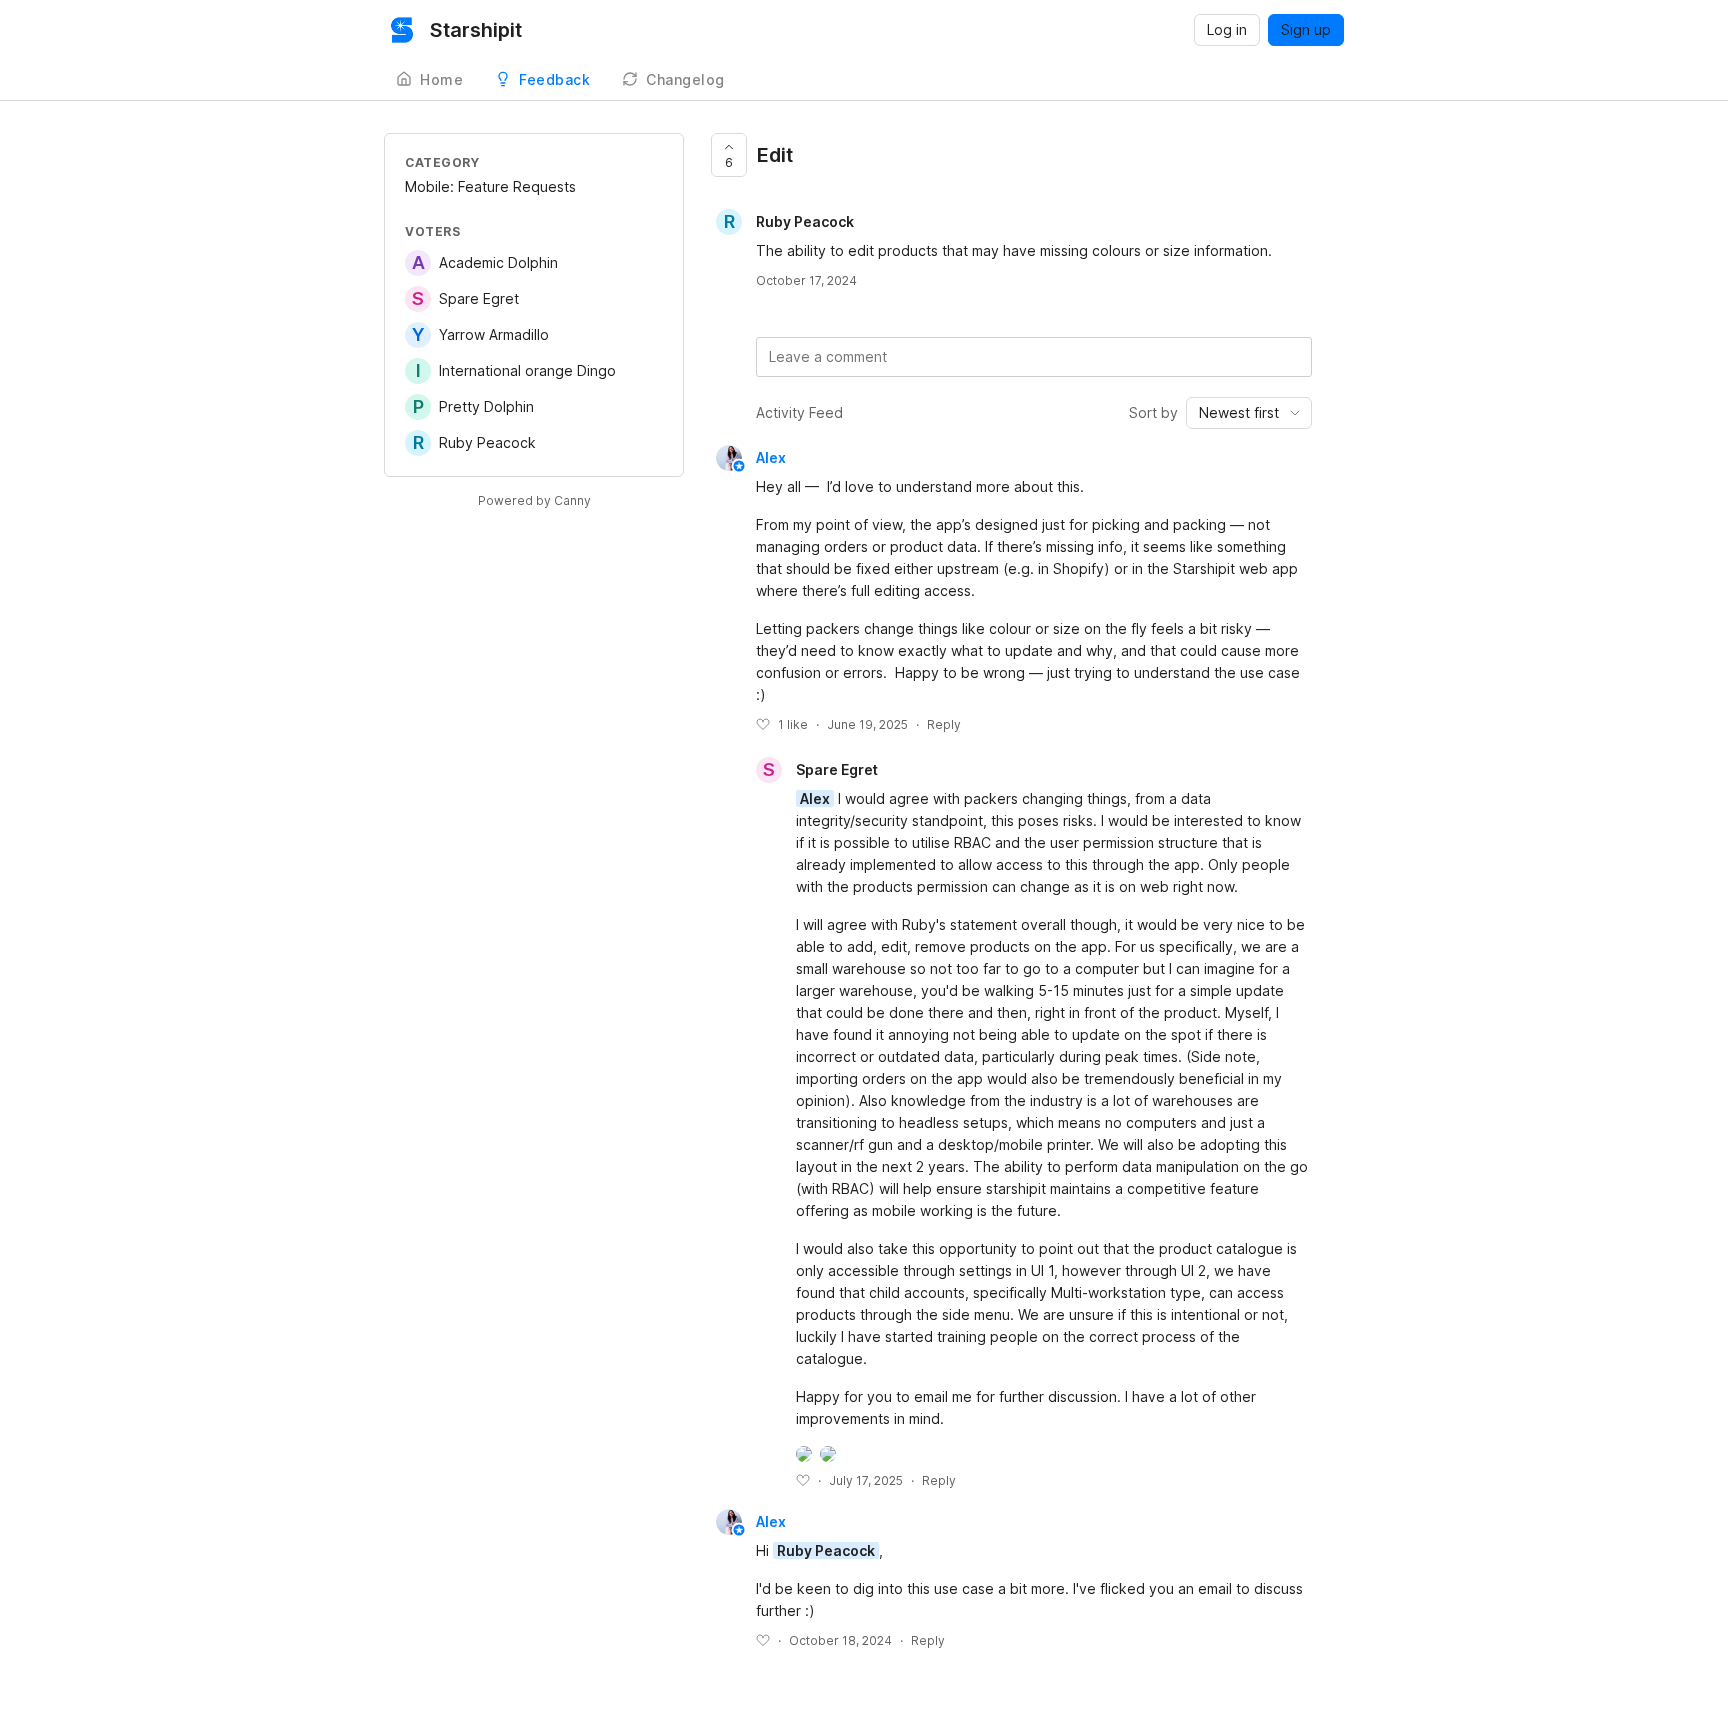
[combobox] (1249, 413)
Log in (1227, 29)
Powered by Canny (534, 500)
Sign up (1306, 29)
